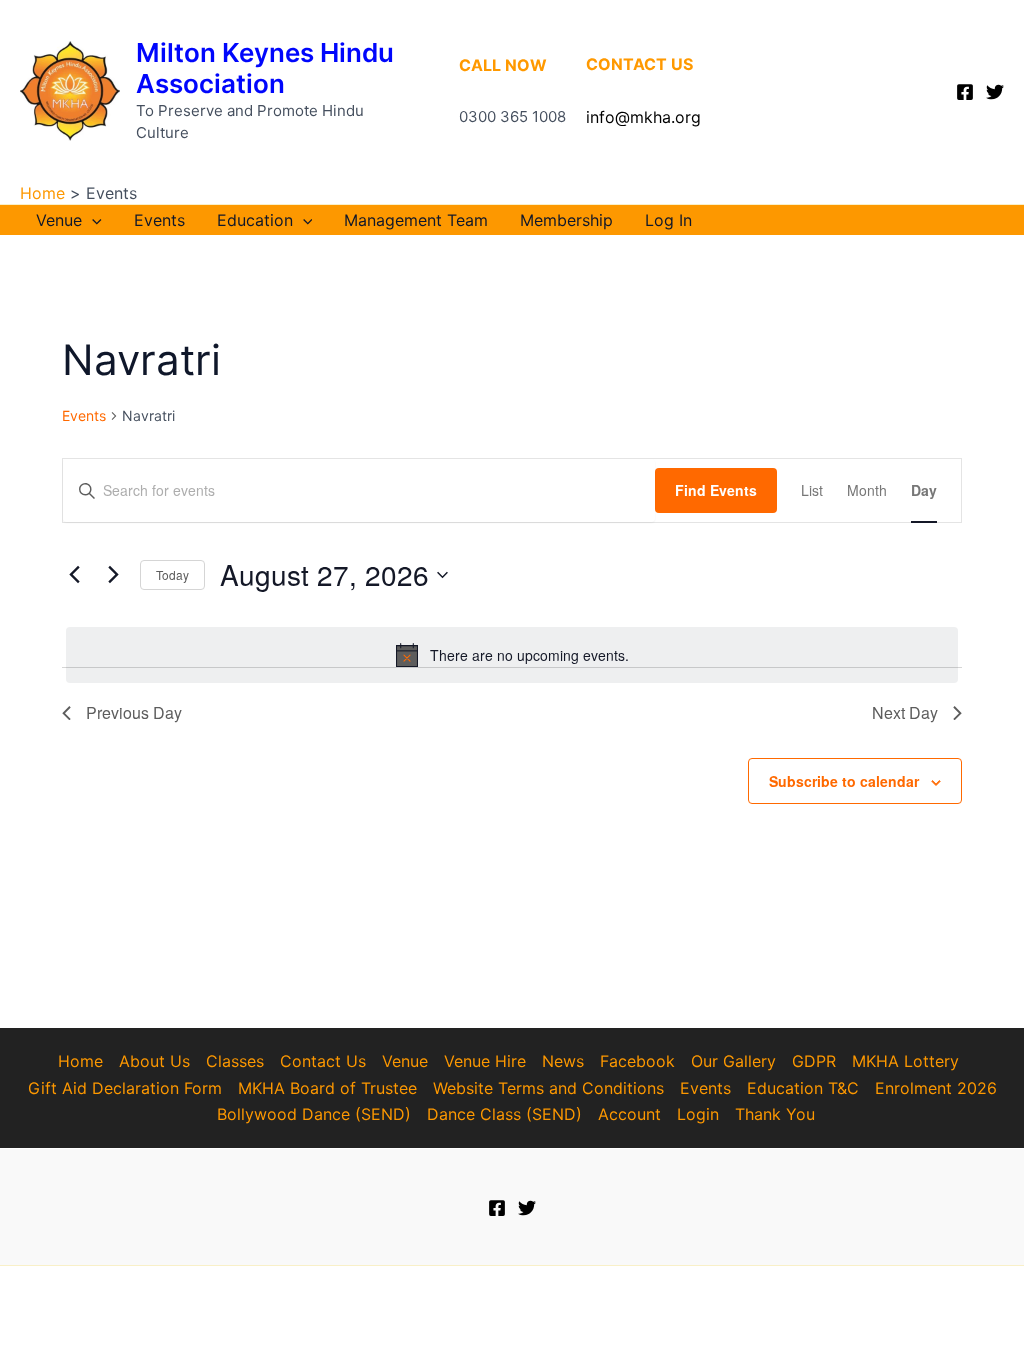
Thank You (775, 1114)
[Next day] (113, 575)
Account (629, 1114)
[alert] (512, 655)
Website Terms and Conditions (548, 1088)
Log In (668, 220)
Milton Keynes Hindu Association (265, 68)
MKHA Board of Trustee (327, 1088)
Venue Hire (485, 1061)
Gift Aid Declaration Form (125, 1088)
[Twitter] (995, 92)
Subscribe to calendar (844, 781)
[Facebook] (965, 92)
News (563, 1061)
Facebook (637, 1061)
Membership (566, 220)
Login (698, 1114)
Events (159, 220)
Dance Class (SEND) (504, 1114)
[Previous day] (74, 575)
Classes (235, 1061)
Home (80, 1061)
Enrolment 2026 (936, 1088)
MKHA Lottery (905, 1061)
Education (255, 220)
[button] (92, 220)
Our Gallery (733, 1061)
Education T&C (803, 1088)
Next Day (905, 712)
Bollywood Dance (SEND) (314, 1114)
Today (172, 574)
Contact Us (323, 1061)
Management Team (416, 220)
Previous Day (134, 712)
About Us (154, 1061)
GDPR (814, 1061)
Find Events (716, 490)
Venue (59, 220)
